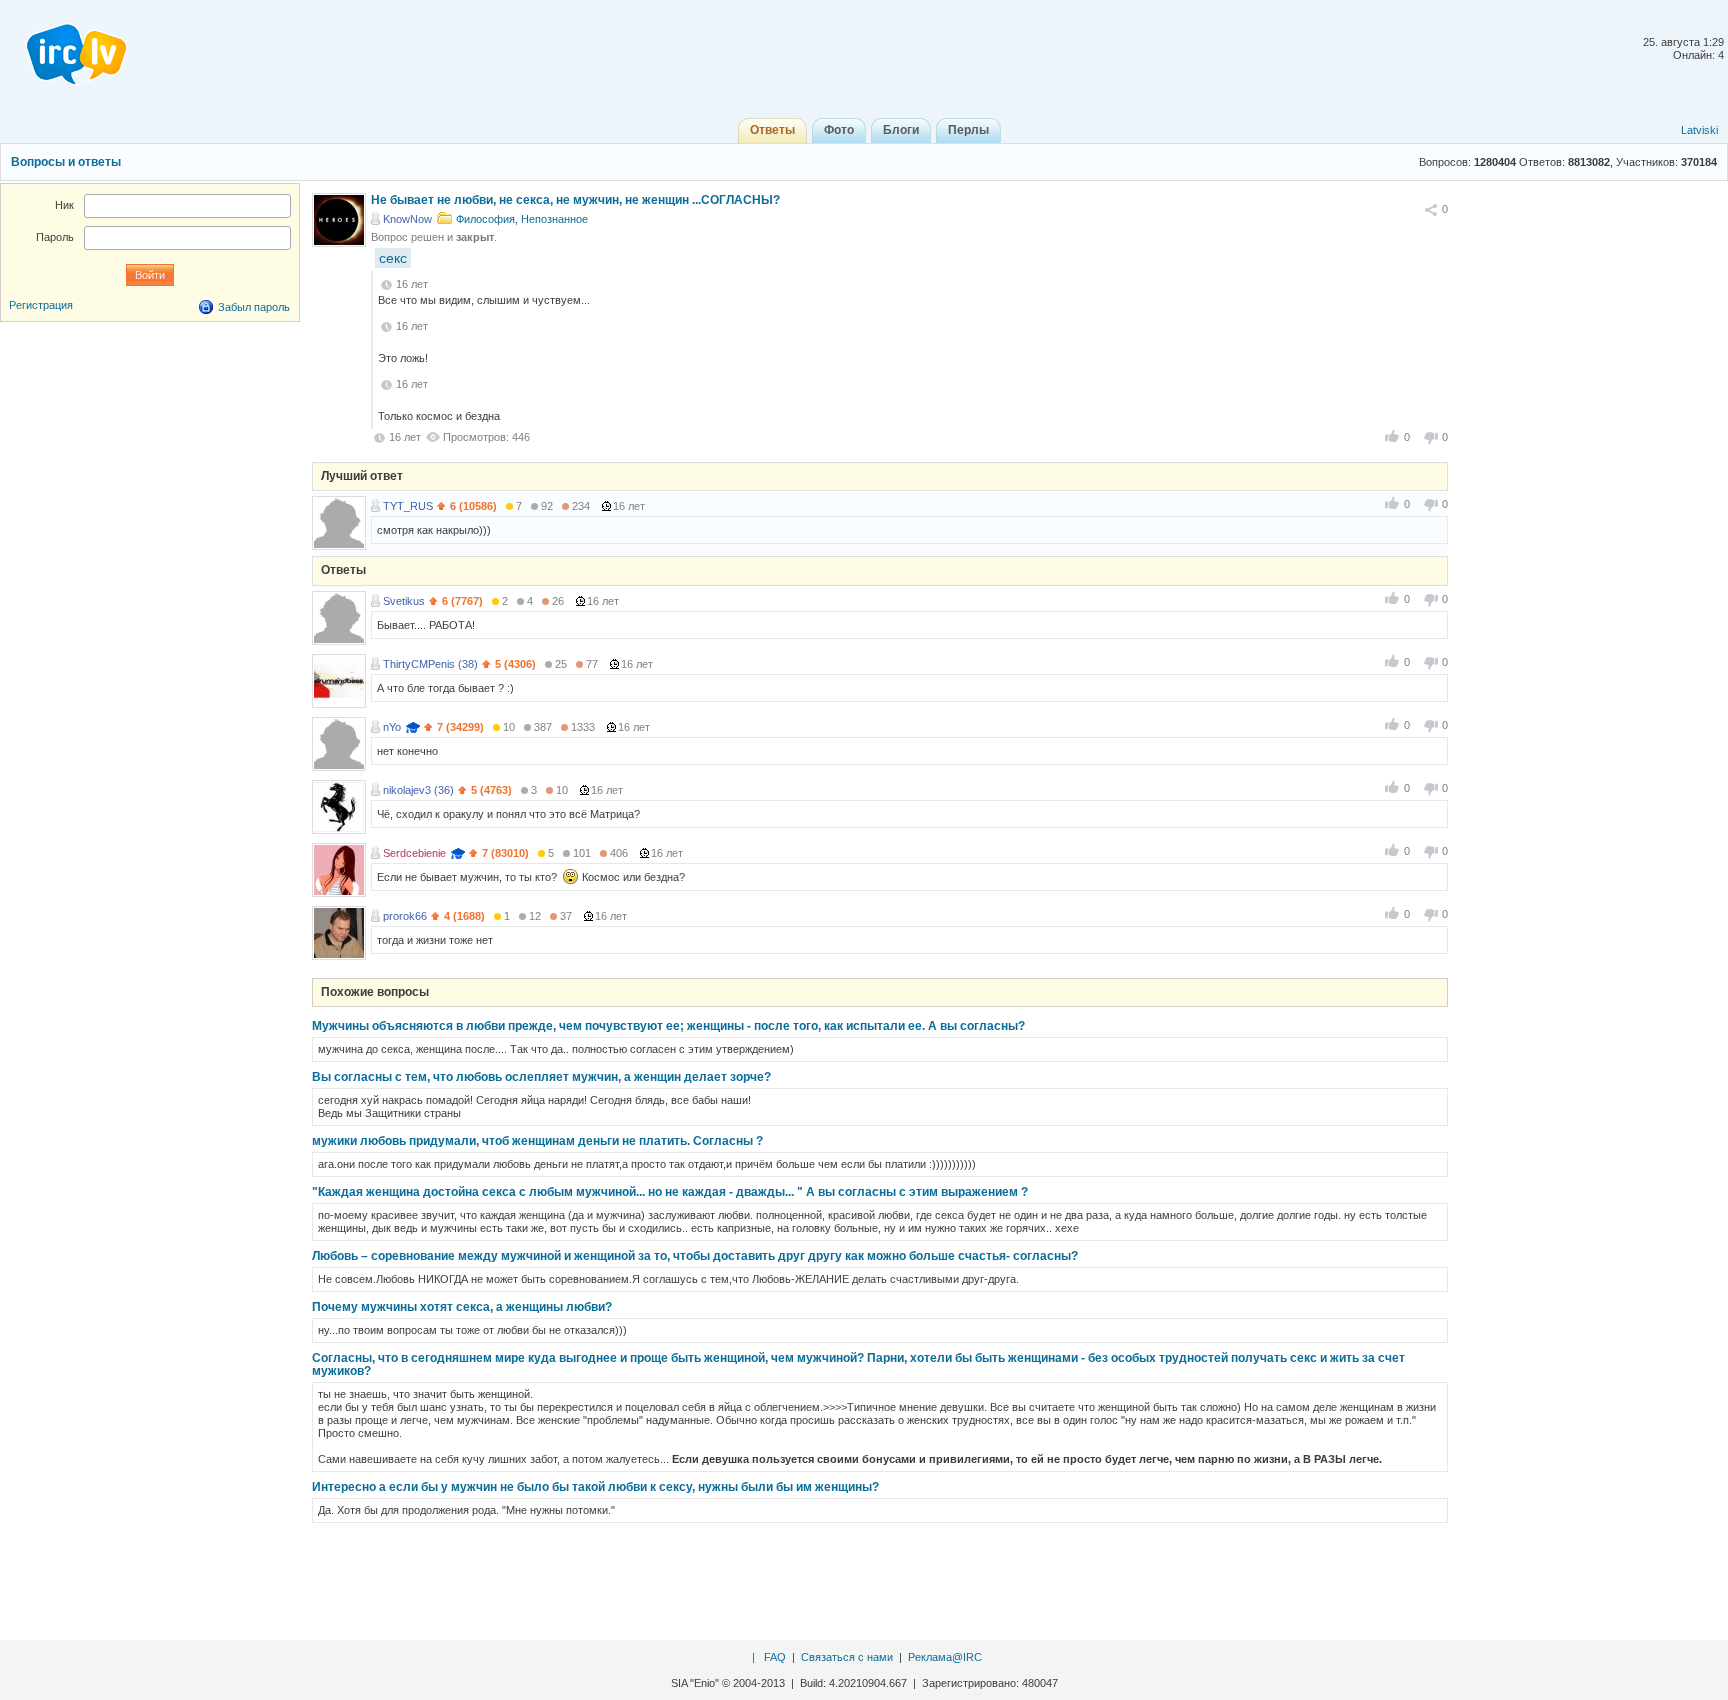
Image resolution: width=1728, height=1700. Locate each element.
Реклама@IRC (945, 1657)
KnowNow (407, 219)
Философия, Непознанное (522, 219)
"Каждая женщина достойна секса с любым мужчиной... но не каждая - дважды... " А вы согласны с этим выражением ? (670, 1192)
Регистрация (41, 305)
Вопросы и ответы (66, 162)
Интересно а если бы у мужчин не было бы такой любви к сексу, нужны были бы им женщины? (595, 1487)
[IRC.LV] (64, 48)
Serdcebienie (414, 853)
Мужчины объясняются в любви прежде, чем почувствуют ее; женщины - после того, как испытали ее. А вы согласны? (668, 1026)
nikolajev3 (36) (418, 790)
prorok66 (405, 916)
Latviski (1699, 130)
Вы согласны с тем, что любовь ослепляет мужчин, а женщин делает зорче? (541, 1077)
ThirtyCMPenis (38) (430, 664)
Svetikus (404, 601)
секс (393, 258)
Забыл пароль (254, 307)
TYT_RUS (408, 506)
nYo (392, 727)
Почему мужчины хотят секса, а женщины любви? (462, 1307)
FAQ (775, 1657)
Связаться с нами (847, 1657)
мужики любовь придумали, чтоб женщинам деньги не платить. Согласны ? (537, 1141)
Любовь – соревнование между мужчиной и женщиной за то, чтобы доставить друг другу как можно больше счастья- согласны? (695, 1256)
